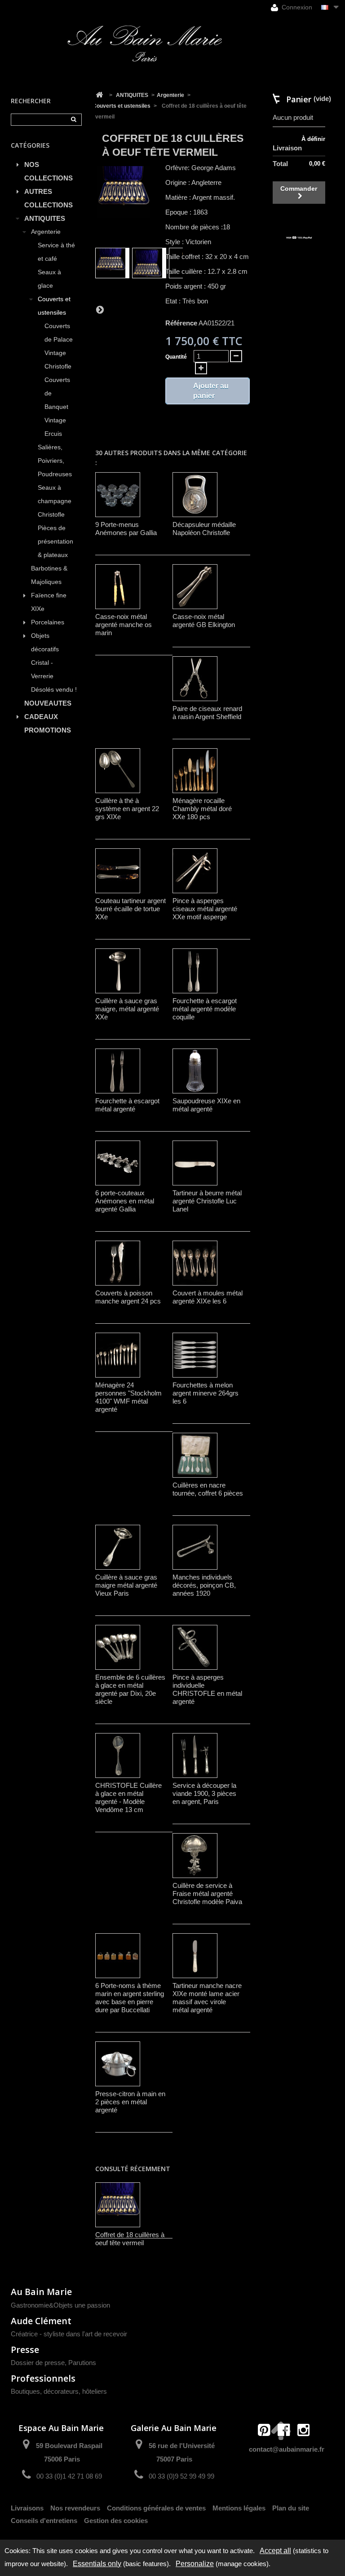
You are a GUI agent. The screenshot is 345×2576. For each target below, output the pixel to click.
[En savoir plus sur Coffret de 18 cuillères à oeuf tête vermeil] (118, 2205)
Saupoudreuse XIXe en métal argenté (206, 1105)
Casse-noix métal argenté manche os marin (124, 625)
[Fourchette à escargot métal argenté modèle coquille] (195, 971)
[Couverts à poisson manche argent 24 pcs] (118, 1263)
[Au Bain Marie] (144, 44)
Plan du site (291, 2508)
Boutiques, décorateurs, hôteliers (59, 2391)
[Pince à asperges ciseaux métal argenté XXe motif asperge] (195, 871)
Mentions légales (239, 2508)
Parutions (82, 2363)
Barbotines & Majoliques (49, 575)
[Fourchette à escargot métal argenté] (118, 1071)
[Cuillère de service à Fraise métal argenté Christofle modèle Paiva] (195, 1856)
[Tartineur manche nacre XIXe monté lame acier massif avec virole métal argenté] (195, 1956)
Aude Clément (41, 2321)
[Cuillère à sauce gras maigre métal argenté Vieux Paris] (118, 1547)
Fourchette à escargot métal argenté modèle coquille (205, 1009)
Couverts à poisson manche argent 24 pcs (128, 1297)
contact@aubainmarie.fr (287, 2449)
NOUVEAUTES (48, 703)
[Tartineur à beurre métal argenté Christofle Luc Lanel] (195, 1163)
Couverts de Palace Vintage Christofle (59, 346)
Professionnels (43, 2378)
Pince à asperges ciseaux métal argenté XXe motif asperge (205, 909)
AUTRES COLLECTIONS (49, 198)
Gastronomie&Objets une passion (60, 2305)
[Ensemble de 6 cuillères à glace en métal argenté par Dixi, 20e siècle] (118, 1647)
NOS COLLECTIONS (49, 171)
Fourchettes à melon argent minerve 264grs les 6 (206, 1393)
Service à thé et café (56, 252)
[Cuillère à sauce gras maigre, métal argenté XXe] (118, 971)
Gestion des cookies (116, 2521)
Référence (181, 323)
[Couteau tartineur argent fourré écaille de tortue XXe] (118, 871)
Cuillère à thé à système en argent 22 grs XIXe (127, 809)
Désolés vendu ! (54, 690)
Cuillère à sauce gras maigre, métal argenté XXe (127, 1009)
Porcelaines (48, 622)
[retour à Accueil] (99, 95)
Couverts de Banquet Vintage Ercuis (57, 407)
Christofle (51, 515)
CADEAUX (41, 717)
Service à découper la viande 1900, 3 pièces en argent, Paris (204, 1793)
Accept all (275, 2551)
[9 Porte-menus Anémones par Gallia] (118, 495)
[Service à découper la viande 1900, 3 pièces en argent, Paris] (195, 1755)
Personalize (195, 2564)
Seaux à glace (49, 279)
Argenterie (46, 232)
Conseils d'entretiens (44, 2521)
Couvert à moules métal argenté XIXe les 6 (208, 1297)
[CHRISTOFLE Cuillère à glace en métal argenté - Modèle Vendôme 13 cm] (118, 1755)
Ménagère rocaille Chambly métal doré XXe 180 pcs (202, 809)
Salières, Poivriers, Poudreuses (55, 461)
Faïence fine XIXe (49, 602)
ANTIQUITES (45, 218)
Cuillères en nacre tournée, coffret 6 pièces (208, 1489)
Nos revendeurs (75, 2508)
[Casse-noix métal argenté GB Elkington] (195, 587)
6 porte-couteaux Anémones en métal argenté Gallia (125, 1201)
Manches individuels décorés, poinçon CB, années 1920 (204, 1585)
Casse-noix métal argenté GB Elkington (204, 621)
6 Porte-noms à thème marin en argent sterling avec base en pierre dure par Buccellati (130, 1998)
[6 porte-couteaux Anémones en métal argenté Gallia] (118, 1163)
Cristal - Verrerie (42, 669)
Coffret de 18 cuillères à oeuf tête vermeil (130, 2239)
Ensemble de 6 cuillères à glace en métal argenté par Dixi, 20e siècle (130, 1689)
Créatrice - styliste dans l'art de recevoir (69, 2334)
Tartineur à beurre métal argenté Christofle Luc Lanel (207, 1201)
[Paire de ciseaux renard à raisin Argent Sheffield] (195, 679)
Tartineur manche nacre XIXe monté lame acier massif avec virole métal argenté (207, 1998)
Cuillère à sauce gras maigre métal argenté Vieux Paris (126, 1585)
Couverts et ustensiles (54, 306)
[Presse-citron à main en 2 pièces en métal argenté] (118, 2064)
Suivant (100, 309)
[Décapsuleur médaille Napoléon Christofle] (195, 495)
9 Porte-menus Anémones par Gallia (126, 529)
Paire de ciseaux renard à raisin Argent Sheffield (207, 713)
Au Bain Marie (41, 2292)
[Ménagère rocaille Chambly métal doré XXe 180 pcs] (195, 771)
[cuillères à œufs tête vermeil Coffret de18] (112, 263)
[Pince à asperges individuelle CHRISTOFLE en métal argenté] (195, 1647)
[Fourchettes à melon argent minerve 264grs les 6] (195, 1355)
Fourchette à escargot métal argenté (127, 1105)
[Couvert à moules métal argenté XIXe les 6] (195, 1263)
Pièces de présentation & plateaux (55, 542)
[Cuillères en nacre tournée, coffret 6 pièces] (195, 1455)
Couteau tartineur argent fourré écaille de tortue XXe (130, 909)
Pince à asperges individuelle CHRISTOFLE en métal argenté (207, 1689)
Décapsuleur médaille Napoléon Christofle (204, 529)
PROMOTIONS (48, 730)
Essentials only (97, 2564)
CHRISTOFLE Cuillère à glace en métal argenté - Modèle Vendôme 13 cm (128, 1797)
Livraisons (27, 2508)
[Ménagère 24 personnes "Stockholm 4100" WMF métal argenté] (118, 1355)
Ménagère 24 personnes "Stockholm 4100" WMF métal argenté (128, 1397)
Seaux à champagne (55, 494)
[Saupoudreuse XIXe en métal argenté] (195, 1071)
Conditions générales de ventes (156, 2508)
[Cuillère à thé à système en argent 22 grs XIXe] (118, 771)
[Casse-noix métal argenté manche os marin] (118, 587)
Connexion (296, 7)
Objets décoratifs (45, 643)
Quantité (176, 357)
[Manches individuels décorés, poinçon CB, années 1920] (195, 1547)
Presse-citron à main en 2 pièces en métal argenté (130, 2102)
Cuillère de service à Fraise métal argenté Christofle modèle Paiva (207, 1894)
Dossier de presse (38, 2363)
